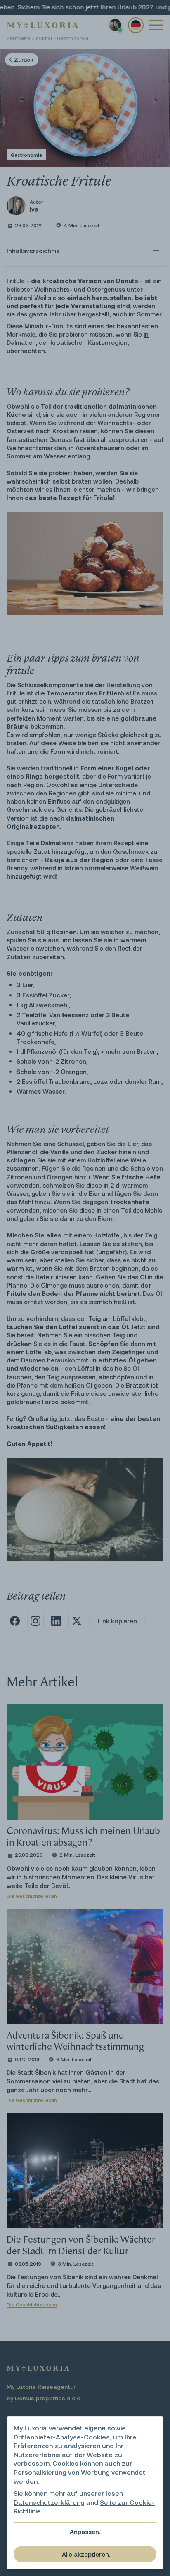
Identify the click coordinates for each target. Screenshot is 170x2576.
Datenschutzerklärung (49, 2502)
